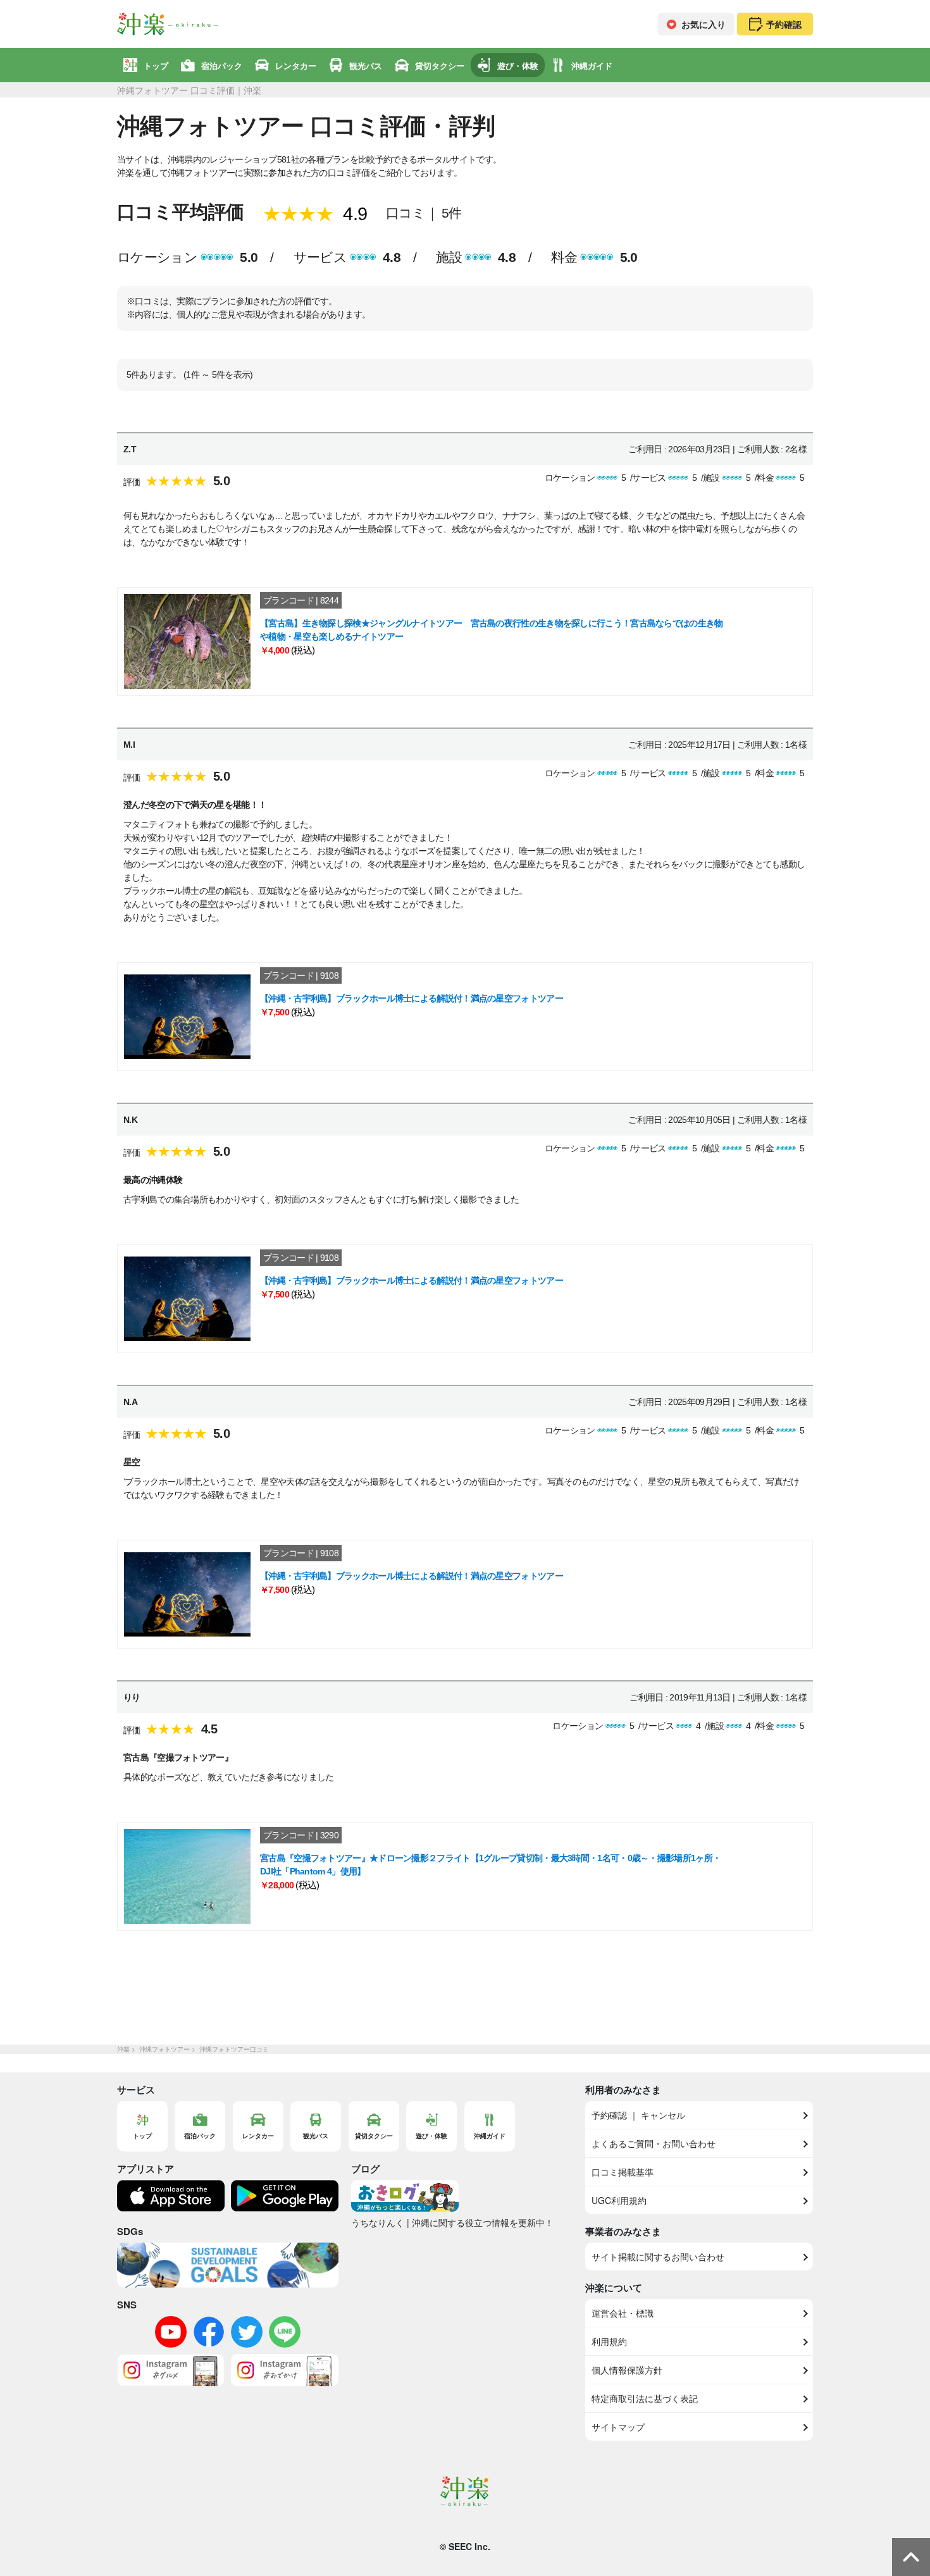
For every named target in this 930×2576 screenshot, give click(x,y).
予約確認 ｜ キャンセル (638, 2115)
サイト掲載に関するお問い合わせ (658, 2257)
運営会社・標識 (623, 2313)
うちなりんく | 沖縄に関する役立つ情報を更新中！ (452, 2222)
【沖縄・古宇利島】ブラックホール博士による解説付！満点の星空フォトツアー (412, 998)
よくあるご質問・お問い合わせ (654, 2143)
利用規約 (609, 2341)
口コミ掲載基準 (623, 2172)
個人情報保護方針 (627, 2370)
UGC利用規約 (619, 2200)
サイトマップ (618, 2427)
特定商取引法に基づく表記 (645, 2398)
